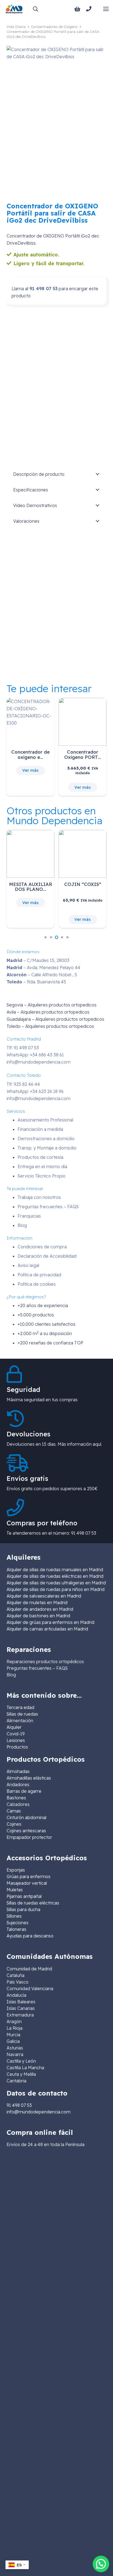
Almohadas (18, 1771)
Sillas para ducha (23, 1909)
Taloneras (16, 1929)
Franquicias (29, 1216)
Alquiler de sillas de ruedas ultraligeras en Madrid (56, 1583)
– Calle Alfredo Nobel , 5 (42, 975)
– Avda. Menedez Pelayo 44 (43, 967)
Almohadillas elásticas (29, 1778)
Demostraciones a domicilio (46, 1139)
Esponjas (16, 1870)
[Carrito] (77, 9)
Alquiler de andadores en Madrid (40, 1609)
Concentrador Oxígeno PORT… (83, 754)
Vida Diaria (16, 27)
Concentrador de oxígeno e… (30, 754)
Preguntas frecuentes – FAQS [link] (37, 1668)
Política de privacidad (39, 1275)
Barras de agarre (24, 1791)
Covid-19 (16, 1734)
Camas (14, 1811)
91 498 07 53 (43, 289)
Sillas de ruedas (22, 1714)
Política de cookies (37, 1284)
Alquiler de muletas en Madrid (37, 1602)
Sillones (14, 1916)
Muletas (15, 1890)
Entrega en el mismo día (42, 1167)
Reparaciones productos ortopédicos (45, 1662)
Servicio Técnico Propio (42, 1176)
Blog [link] (11, 1675)
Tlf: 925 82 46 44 (23, 1084)
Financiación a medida (40, 1129)
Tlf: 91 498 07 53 (23, 1048)
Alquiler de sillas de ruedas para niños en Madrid (56, 1589)
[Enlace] (90, 9)
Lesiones (16, 1740)
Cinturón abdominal (26, 1817)
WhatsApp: (35, 1055)
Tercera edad (20, 1707)
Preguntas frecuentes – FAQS (48, 1207)
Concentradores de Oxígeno (54, 27)
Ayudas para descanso (30, 1936)
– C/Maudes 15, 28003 (38, 960)
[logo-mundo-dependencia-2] (14, 9)
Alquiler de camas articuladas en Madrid (47, 1629)
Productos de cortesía (40, 1157)
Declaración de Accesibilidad (47, 1256)
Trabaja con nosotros (39, 1197)
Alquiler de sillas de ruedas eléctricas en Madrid (55, 1576)
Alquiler (14, 1727)
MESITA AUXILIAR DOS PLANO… (31, 887)
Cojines (14, 1824)
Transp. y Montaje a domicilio (47, 1148)
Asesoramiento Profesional (45, 1120)
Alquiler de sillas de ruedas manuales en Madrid (55, 1570)
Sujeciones (18, 1923)
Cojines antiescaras (26, 1831)
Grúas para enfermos (29, 1876)
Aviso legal (28, 1265)
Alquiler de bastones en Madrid (38, 1616)
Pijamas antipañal (24, 1896)
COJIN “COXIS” (83, 884)
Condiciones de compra (42, 1247)
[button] (35, 9)
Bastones (16, 1798)
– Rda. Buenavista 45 (36, 982)
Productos (17, 1747)
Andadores (18, 1785)
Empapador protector (29, 1837)
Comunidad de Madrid (29, 1969)
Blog (22, 1225)
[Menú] (106, 9)
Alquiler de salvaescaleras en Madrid (44, 1596)
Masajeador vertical (27, 1883)
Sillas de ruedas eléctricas (33, 1903)
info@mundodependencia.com (39, 1062)
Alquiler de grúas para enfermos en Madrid (50, 1622)
